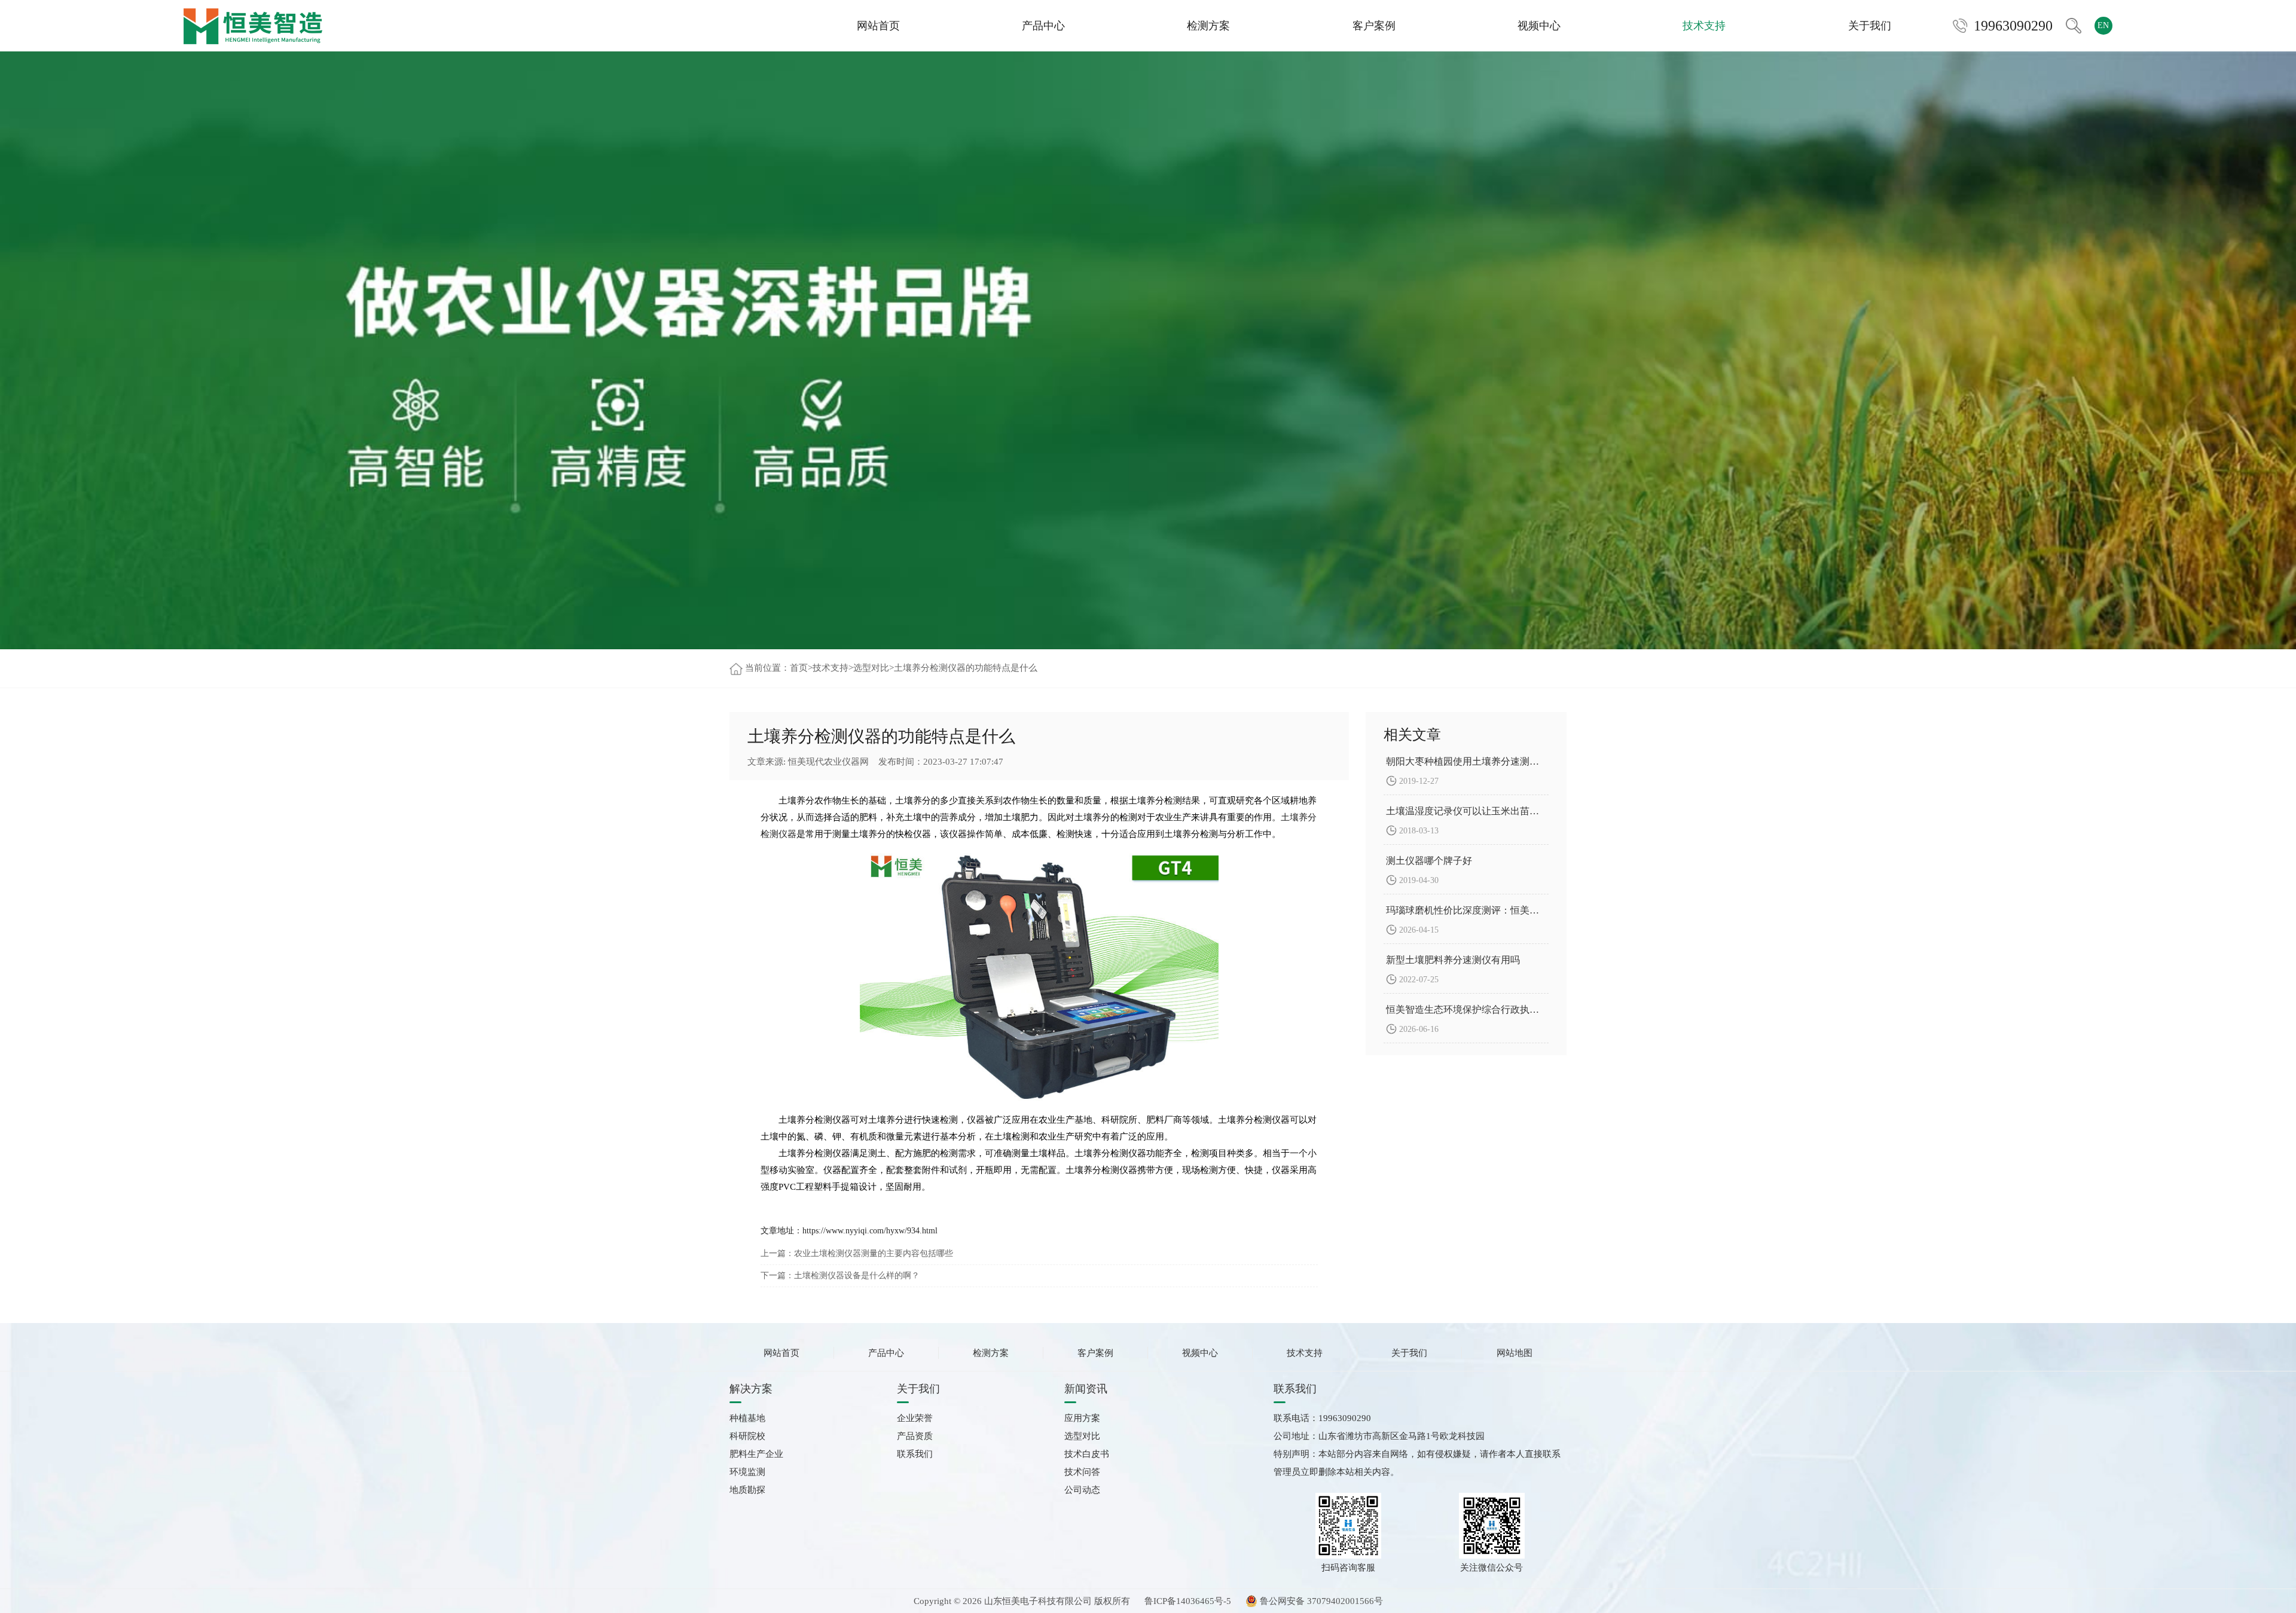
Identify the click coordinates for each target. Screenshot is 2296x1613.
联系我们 (915, 1454)
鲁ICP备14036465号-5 (1188, 1601)
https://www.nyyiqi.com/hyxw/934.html (870, 1231)
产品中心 (1043, 26)
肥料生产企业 (756, 1454)
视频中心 (1539, 26)
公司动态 (1082, 1490)
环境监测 (747, 1472)
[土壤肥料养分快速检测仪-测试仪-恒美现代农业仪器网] (253, 25)
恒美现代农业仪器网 (828, 762)
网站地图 (1515, 1353)
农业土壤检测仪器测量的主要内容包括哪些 (874, 1253)
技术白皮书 (1087, 1454)
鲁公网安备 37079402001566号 (1320, 1601)
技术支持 (1704, 26)
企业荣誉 (915, 1418)
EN (2103, 25)
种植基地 (747, 1418)
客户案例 (1374, 26)
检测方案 (1208, 26)
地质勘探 (747, 1490)
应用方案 (1082, 1418)
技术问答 (1082, 1472)
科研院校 (747, 1436)
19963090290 (2013, 26)
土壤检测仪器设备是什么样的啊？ (857, 1276)
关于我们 (1870, 26)
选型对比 (871, 668)
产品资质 (915, 1436)
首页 (799, 668)
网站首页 (878, 26)
